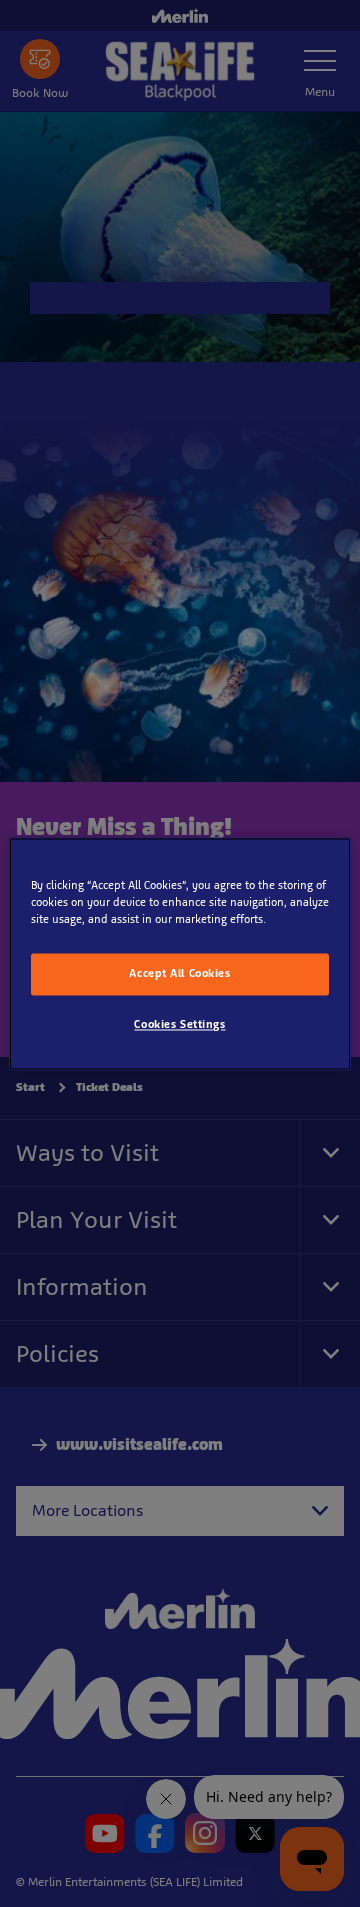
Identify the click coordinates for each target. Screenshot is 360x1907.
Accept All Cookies (179, 973)
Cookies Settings (179, 1024)
